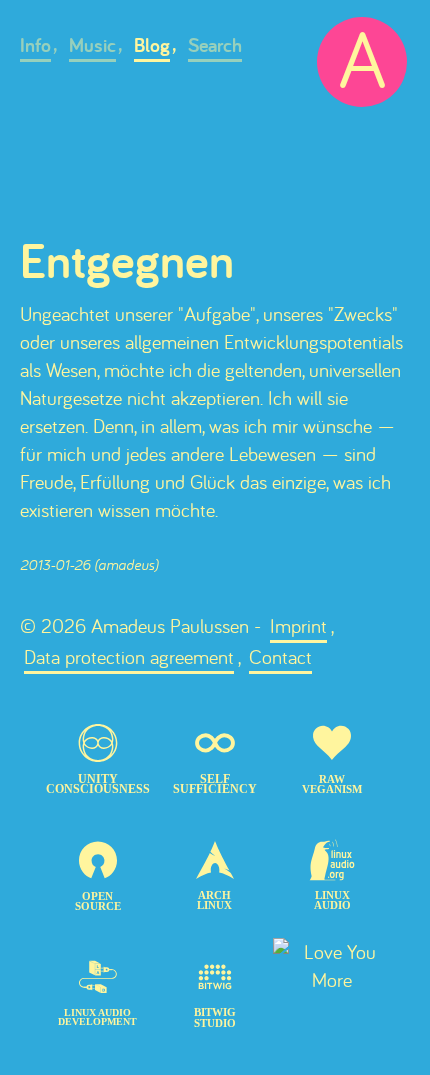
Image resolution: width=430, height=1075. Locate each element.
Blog (152, 45)
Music (92, 45)
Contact (280, 656)
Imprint (298, 625)
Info (35, 45)
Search (215, 45)
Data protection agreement (129, 656)
